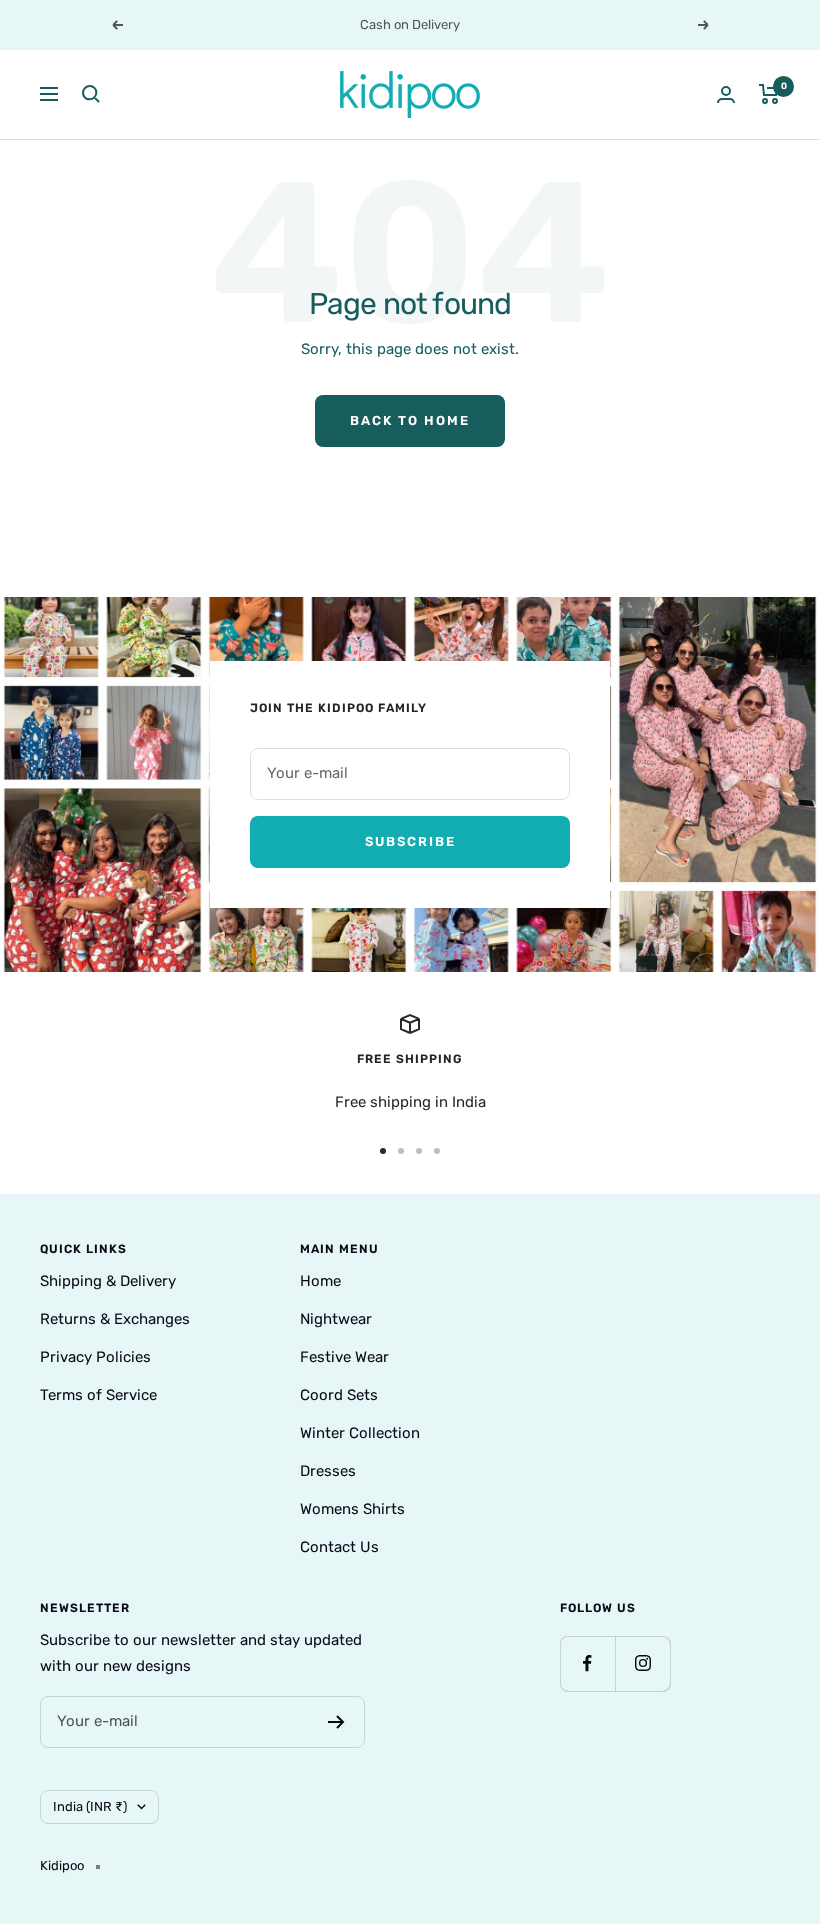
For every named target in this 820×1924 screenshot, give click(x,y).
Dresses (328, 1471)
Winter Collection (360, 1433)
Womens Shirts (352, 1509)
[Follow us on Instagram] (642, 1663)
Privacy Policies (95, 1357)
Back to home (410, 420)
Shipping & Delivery (108, 1281)
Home (320, 1281)
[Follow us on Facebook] (587, 1663)
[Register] (336, 1722)
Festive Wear (344, 1357)
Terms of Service (98, 1395)
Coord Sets (339, 1395)
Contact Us (339, 1547)
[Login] (726, 94)
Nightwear (336, 1319)
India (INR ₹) (90, 1806)
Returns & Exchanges (115, 1319)
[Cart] (769, 94)
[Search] (91, 94)
